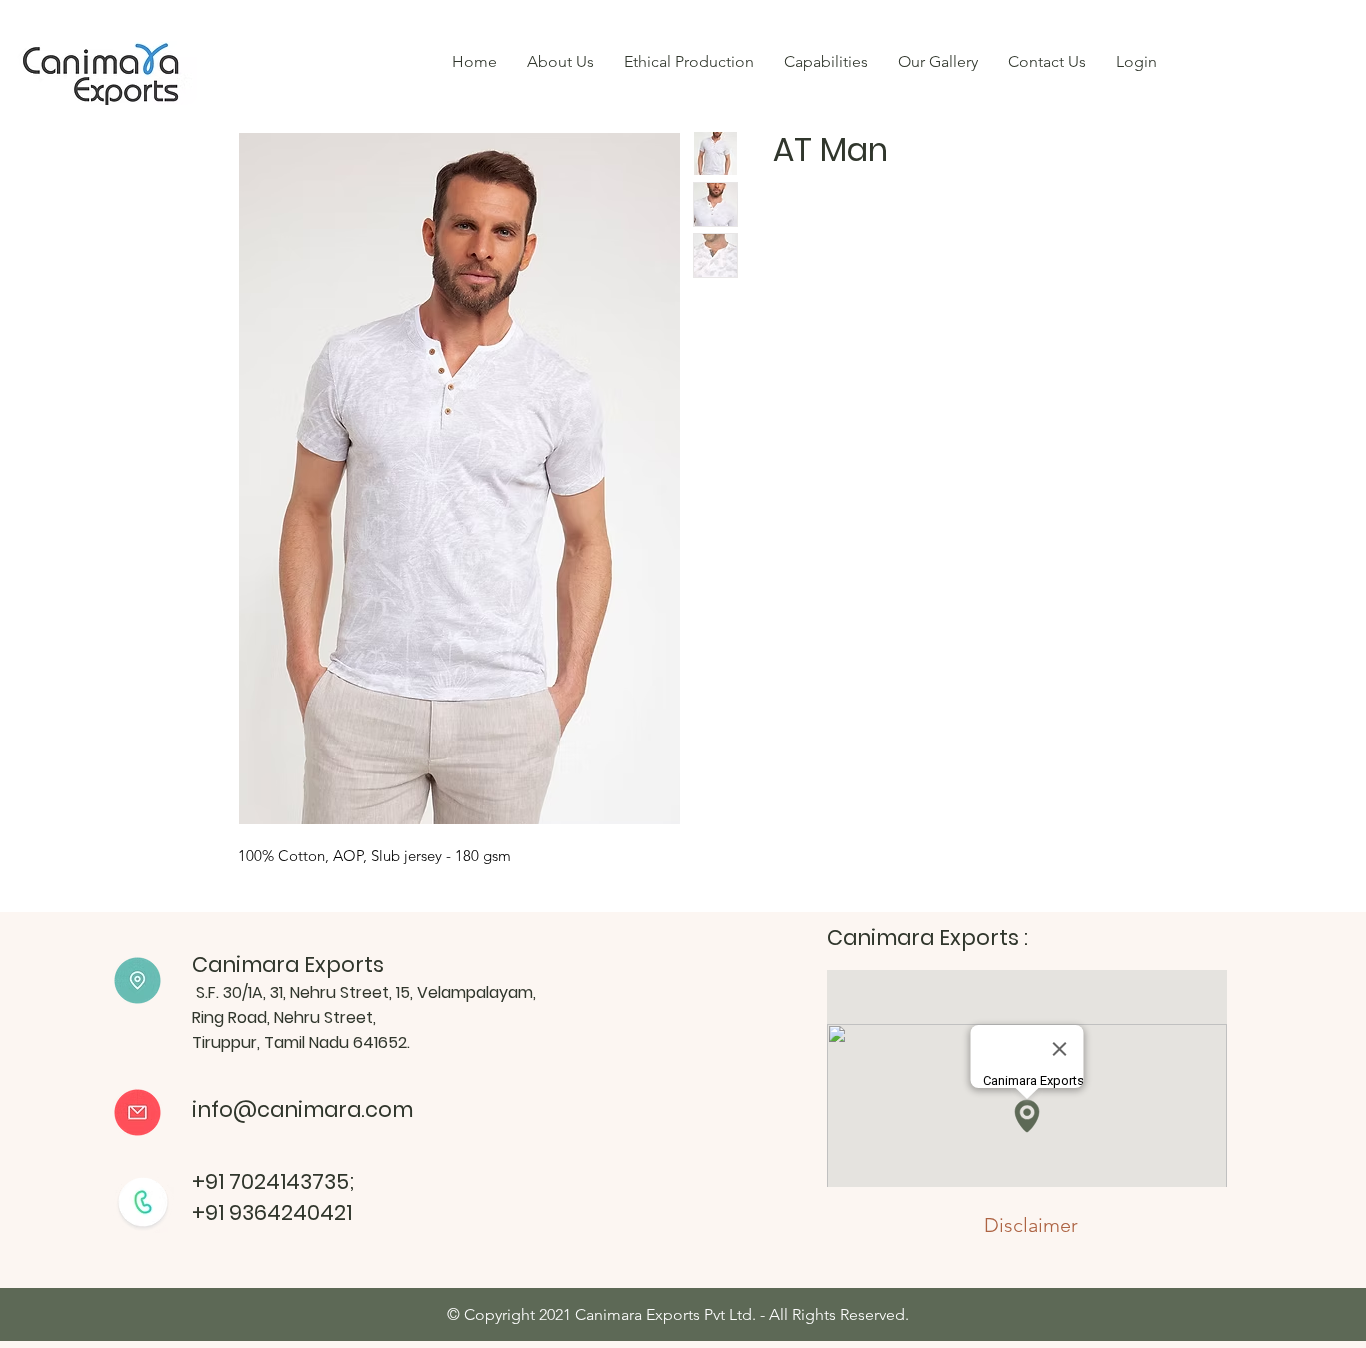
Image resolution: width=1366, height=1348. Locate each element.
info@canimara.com (302, 1109)
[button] (826, 61)
